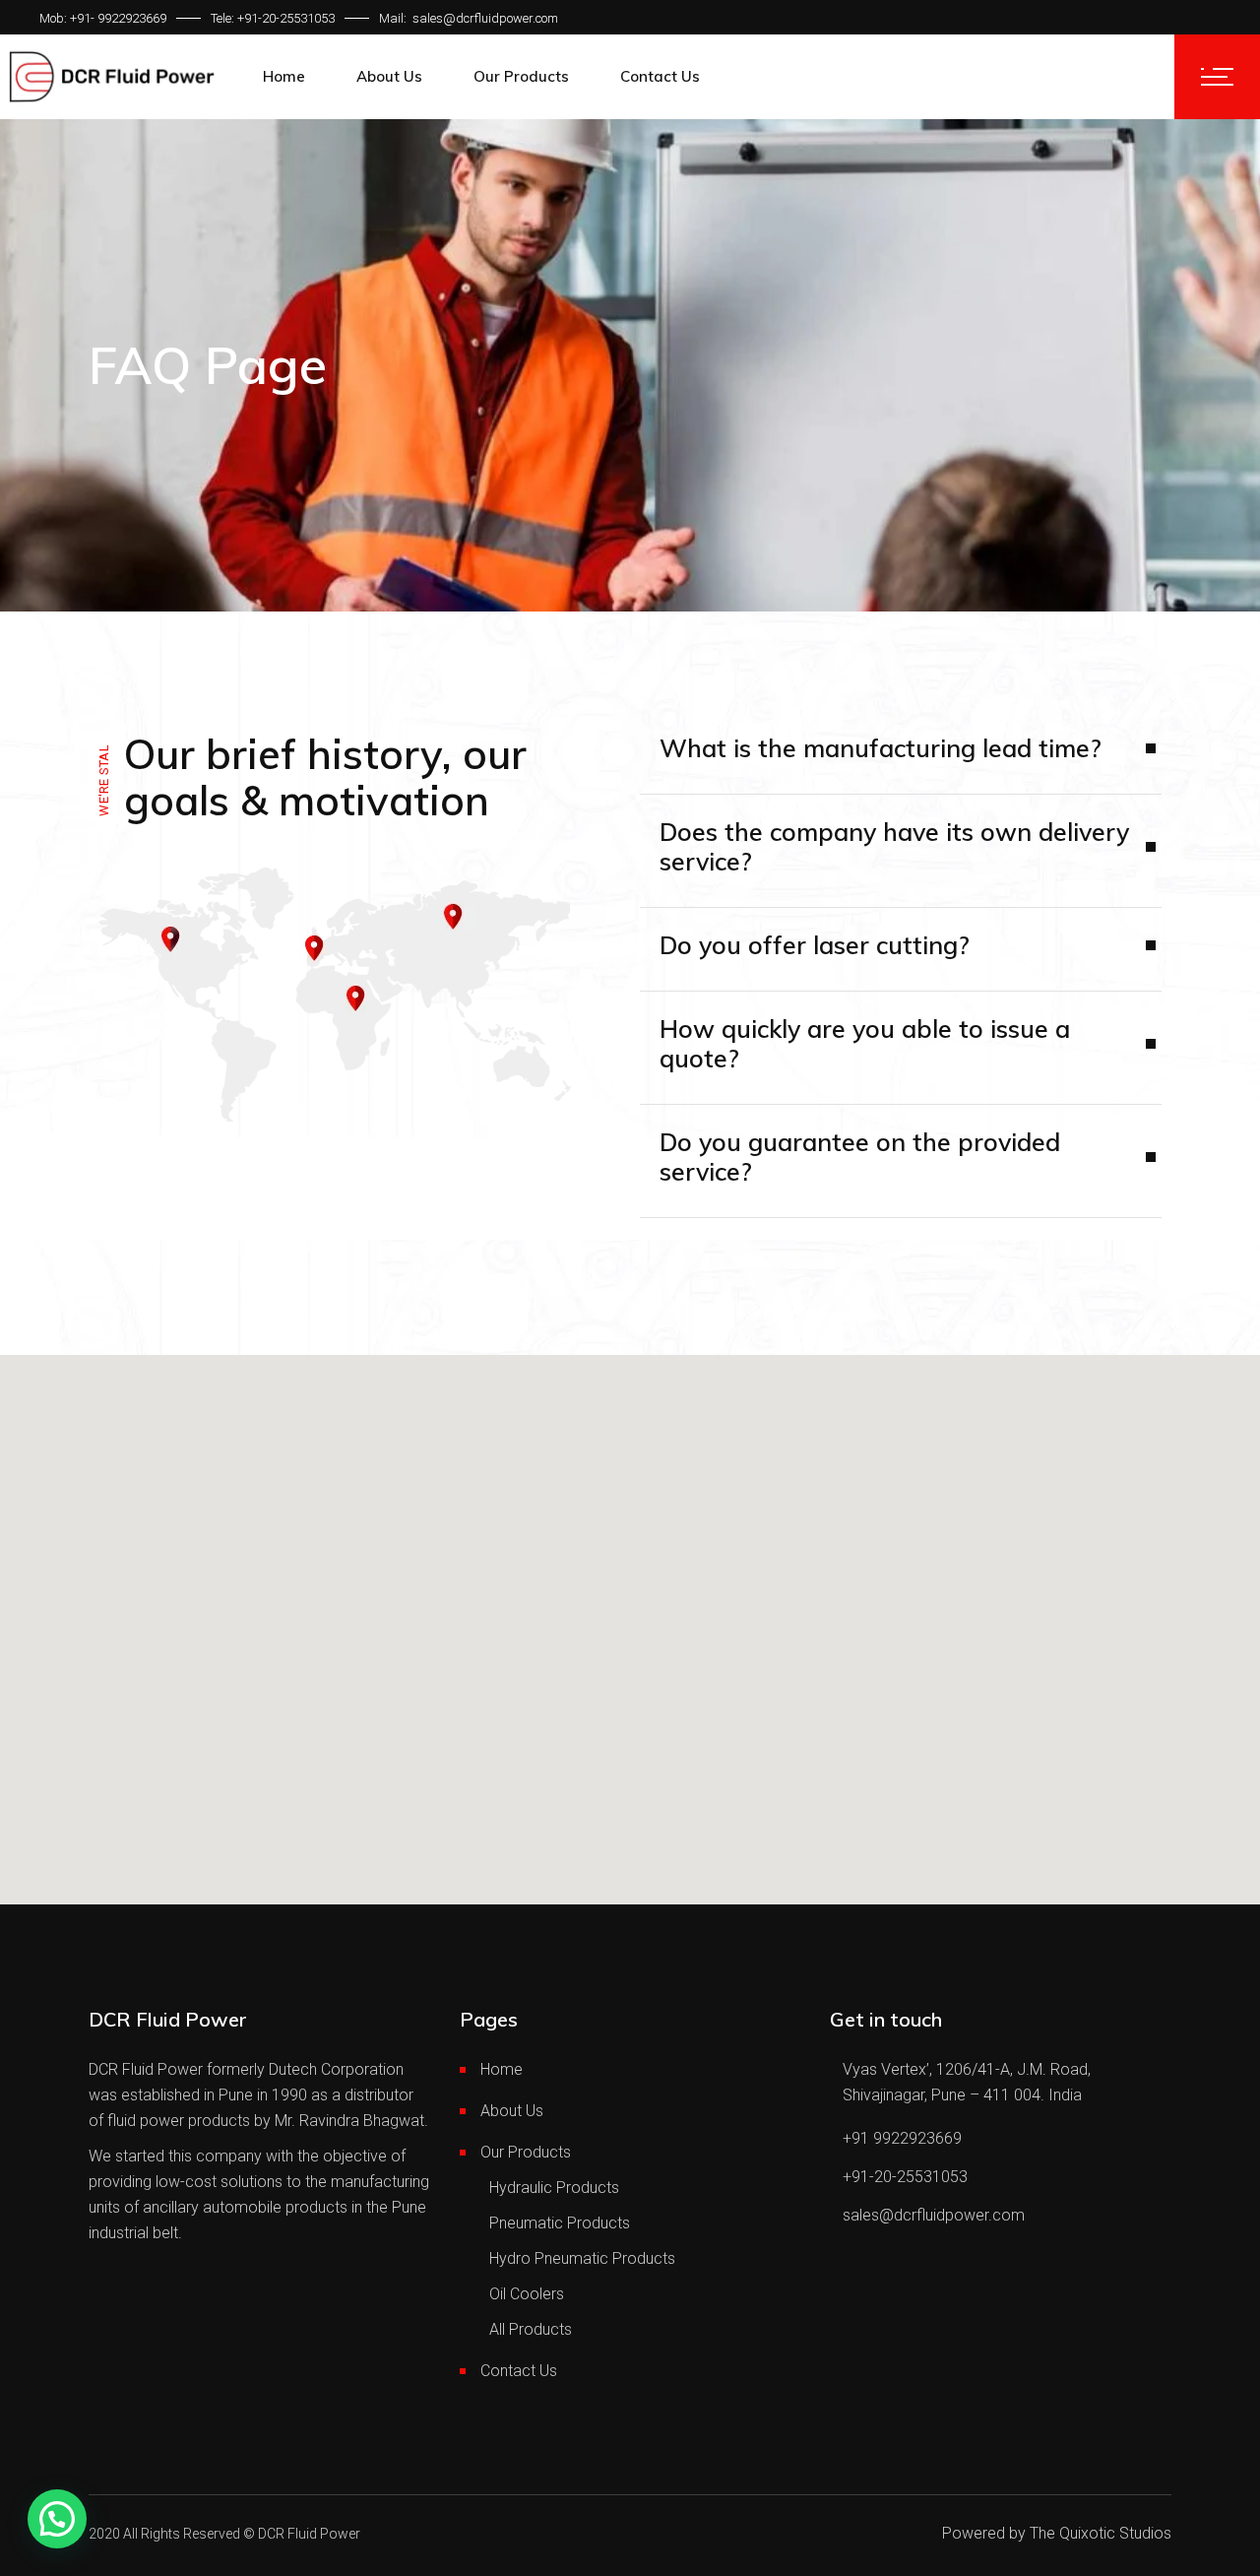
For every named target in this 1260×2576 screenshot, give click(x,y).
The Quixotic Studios (1101, 2533)
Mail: (394, 18)
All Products (531, 2329)
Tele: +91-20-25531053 (273, 18)
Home (502, 2069)
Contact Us (519, 2371)
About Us (512, 2111)
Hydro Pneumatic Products (582, 2258)
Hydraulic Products (554, 2188)
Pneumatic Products (560, 2223)
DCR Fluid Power (309, 2534)
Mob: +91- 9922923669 (103, 18)
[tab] (901, 861)
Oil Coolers (527, 2294)
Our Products (526, 2152)
